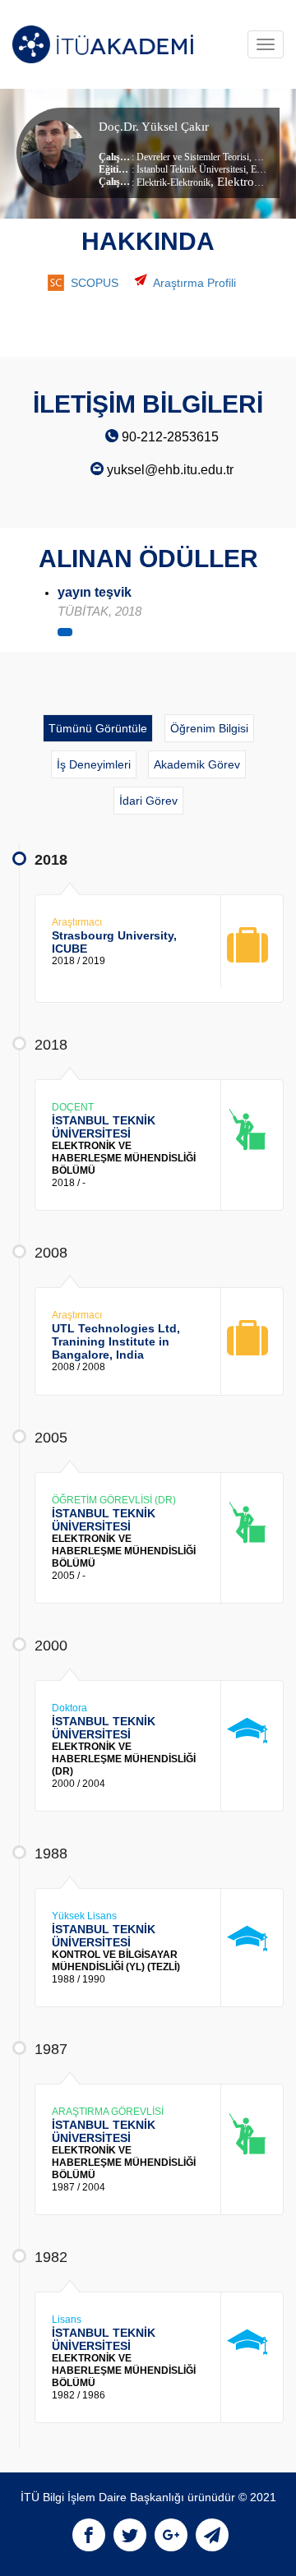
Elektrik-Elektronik (173, 182)
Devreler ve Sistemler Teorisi (193, 157)
